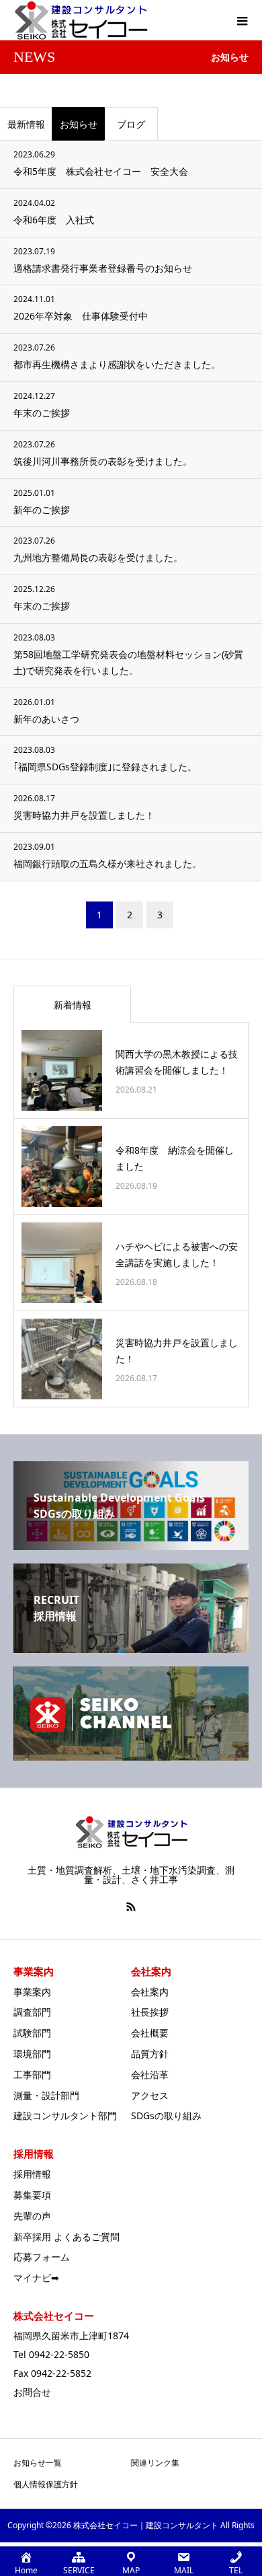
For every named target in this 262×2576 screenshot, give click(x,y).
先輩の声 (32, 2216)
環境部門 (32, 2054)
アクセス (150, 2095)
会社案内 (150, 1992)
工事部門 (32, 2074)
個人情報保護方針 (46, 2484)
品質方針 (150, 2054)
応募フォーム (42, 2257)
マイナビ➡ (36, 2278)
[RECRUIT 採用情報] (131, 1648)
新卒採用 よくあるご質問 (67, 2237)
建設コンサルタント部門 (65, 2115)
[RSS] (131, 1907)
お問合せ (32, 2392)
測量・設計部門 (46, 2095)
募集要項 (32, 2195)
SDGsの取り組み (166, 2115)
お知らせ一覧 (38, 2463)
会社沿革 (150, 2074)
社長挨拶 (150, 2012)
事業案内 (32, 1992)
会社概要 (150, 2033)
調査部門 (32, 2012)
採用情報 (32, 2174)
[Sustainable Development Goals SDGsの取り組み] (131, 1545)
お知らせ (79, 124)
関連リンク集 (155, 2463)
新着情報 (73, 1005)
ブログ (131, 124)
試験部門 (32, 2033)
